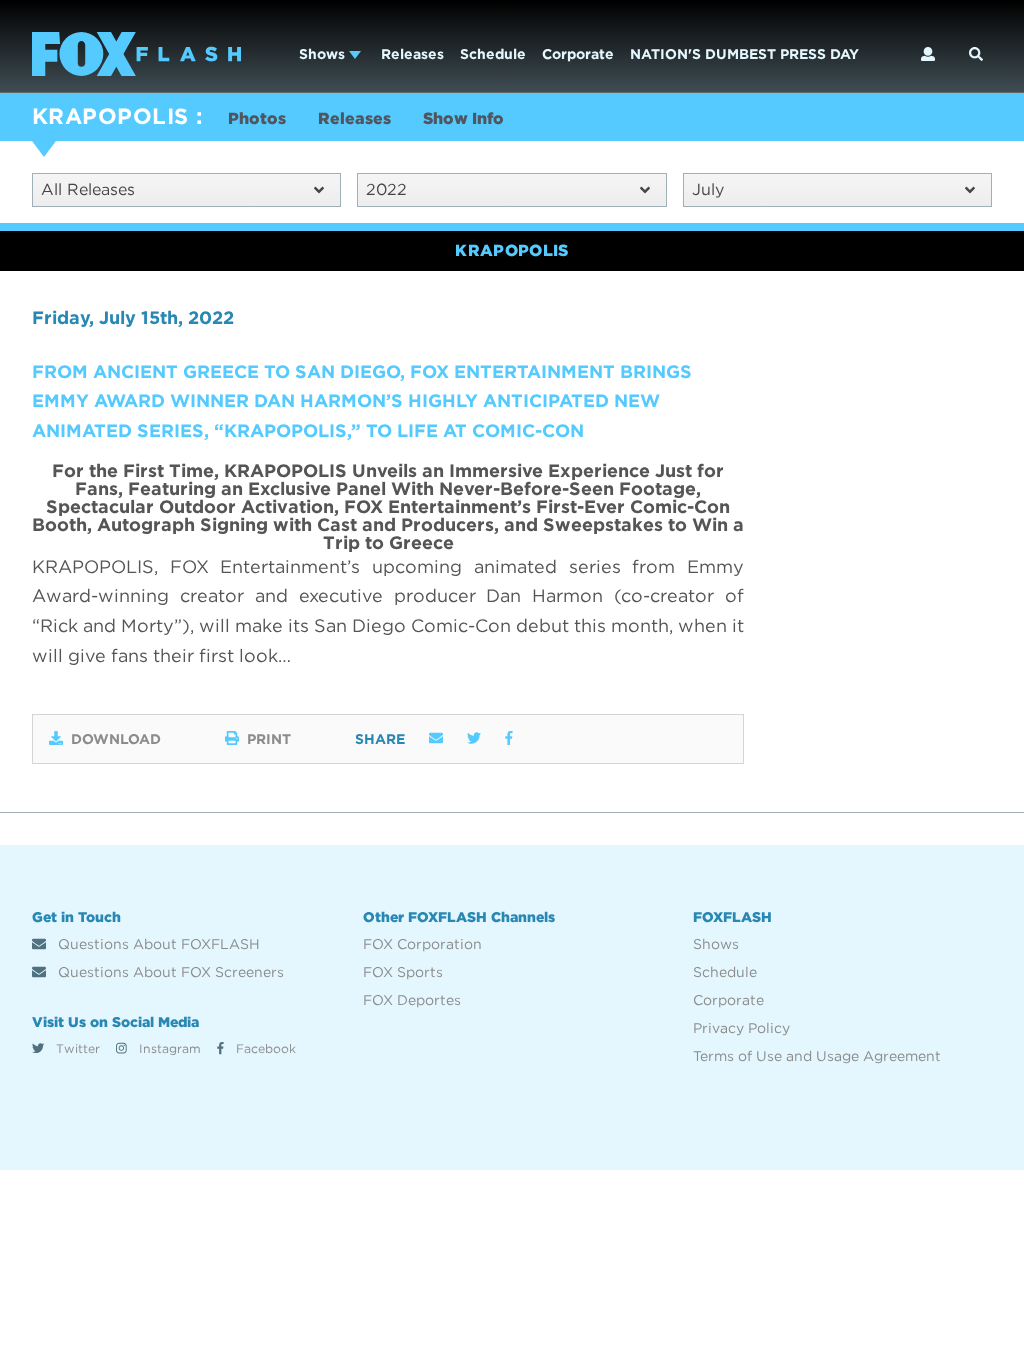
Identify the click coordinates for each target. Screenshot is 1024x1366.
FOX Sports (403, 972)
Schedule (493, 54)
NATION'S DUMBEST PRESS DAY (744, 54)
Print (269, 739)
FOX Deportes (412, 1000)
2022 (386, 189)
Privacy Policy (741, 1028)
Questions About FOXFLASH (157, 944)
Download (116, 739)
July (708, 189)
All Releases (88, 189)
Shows (324, 54)
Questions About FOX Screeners (169, 972)
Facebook (264, 1048)
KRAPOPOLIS (110, 116)
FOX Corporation (422, 944)
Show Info (463, 118)
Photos (257, 118)
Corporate (578, 54)
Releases (412, 54)
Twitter (76, 1048)
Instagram (168, 1048)
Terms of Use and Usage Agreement (817, 1056)
